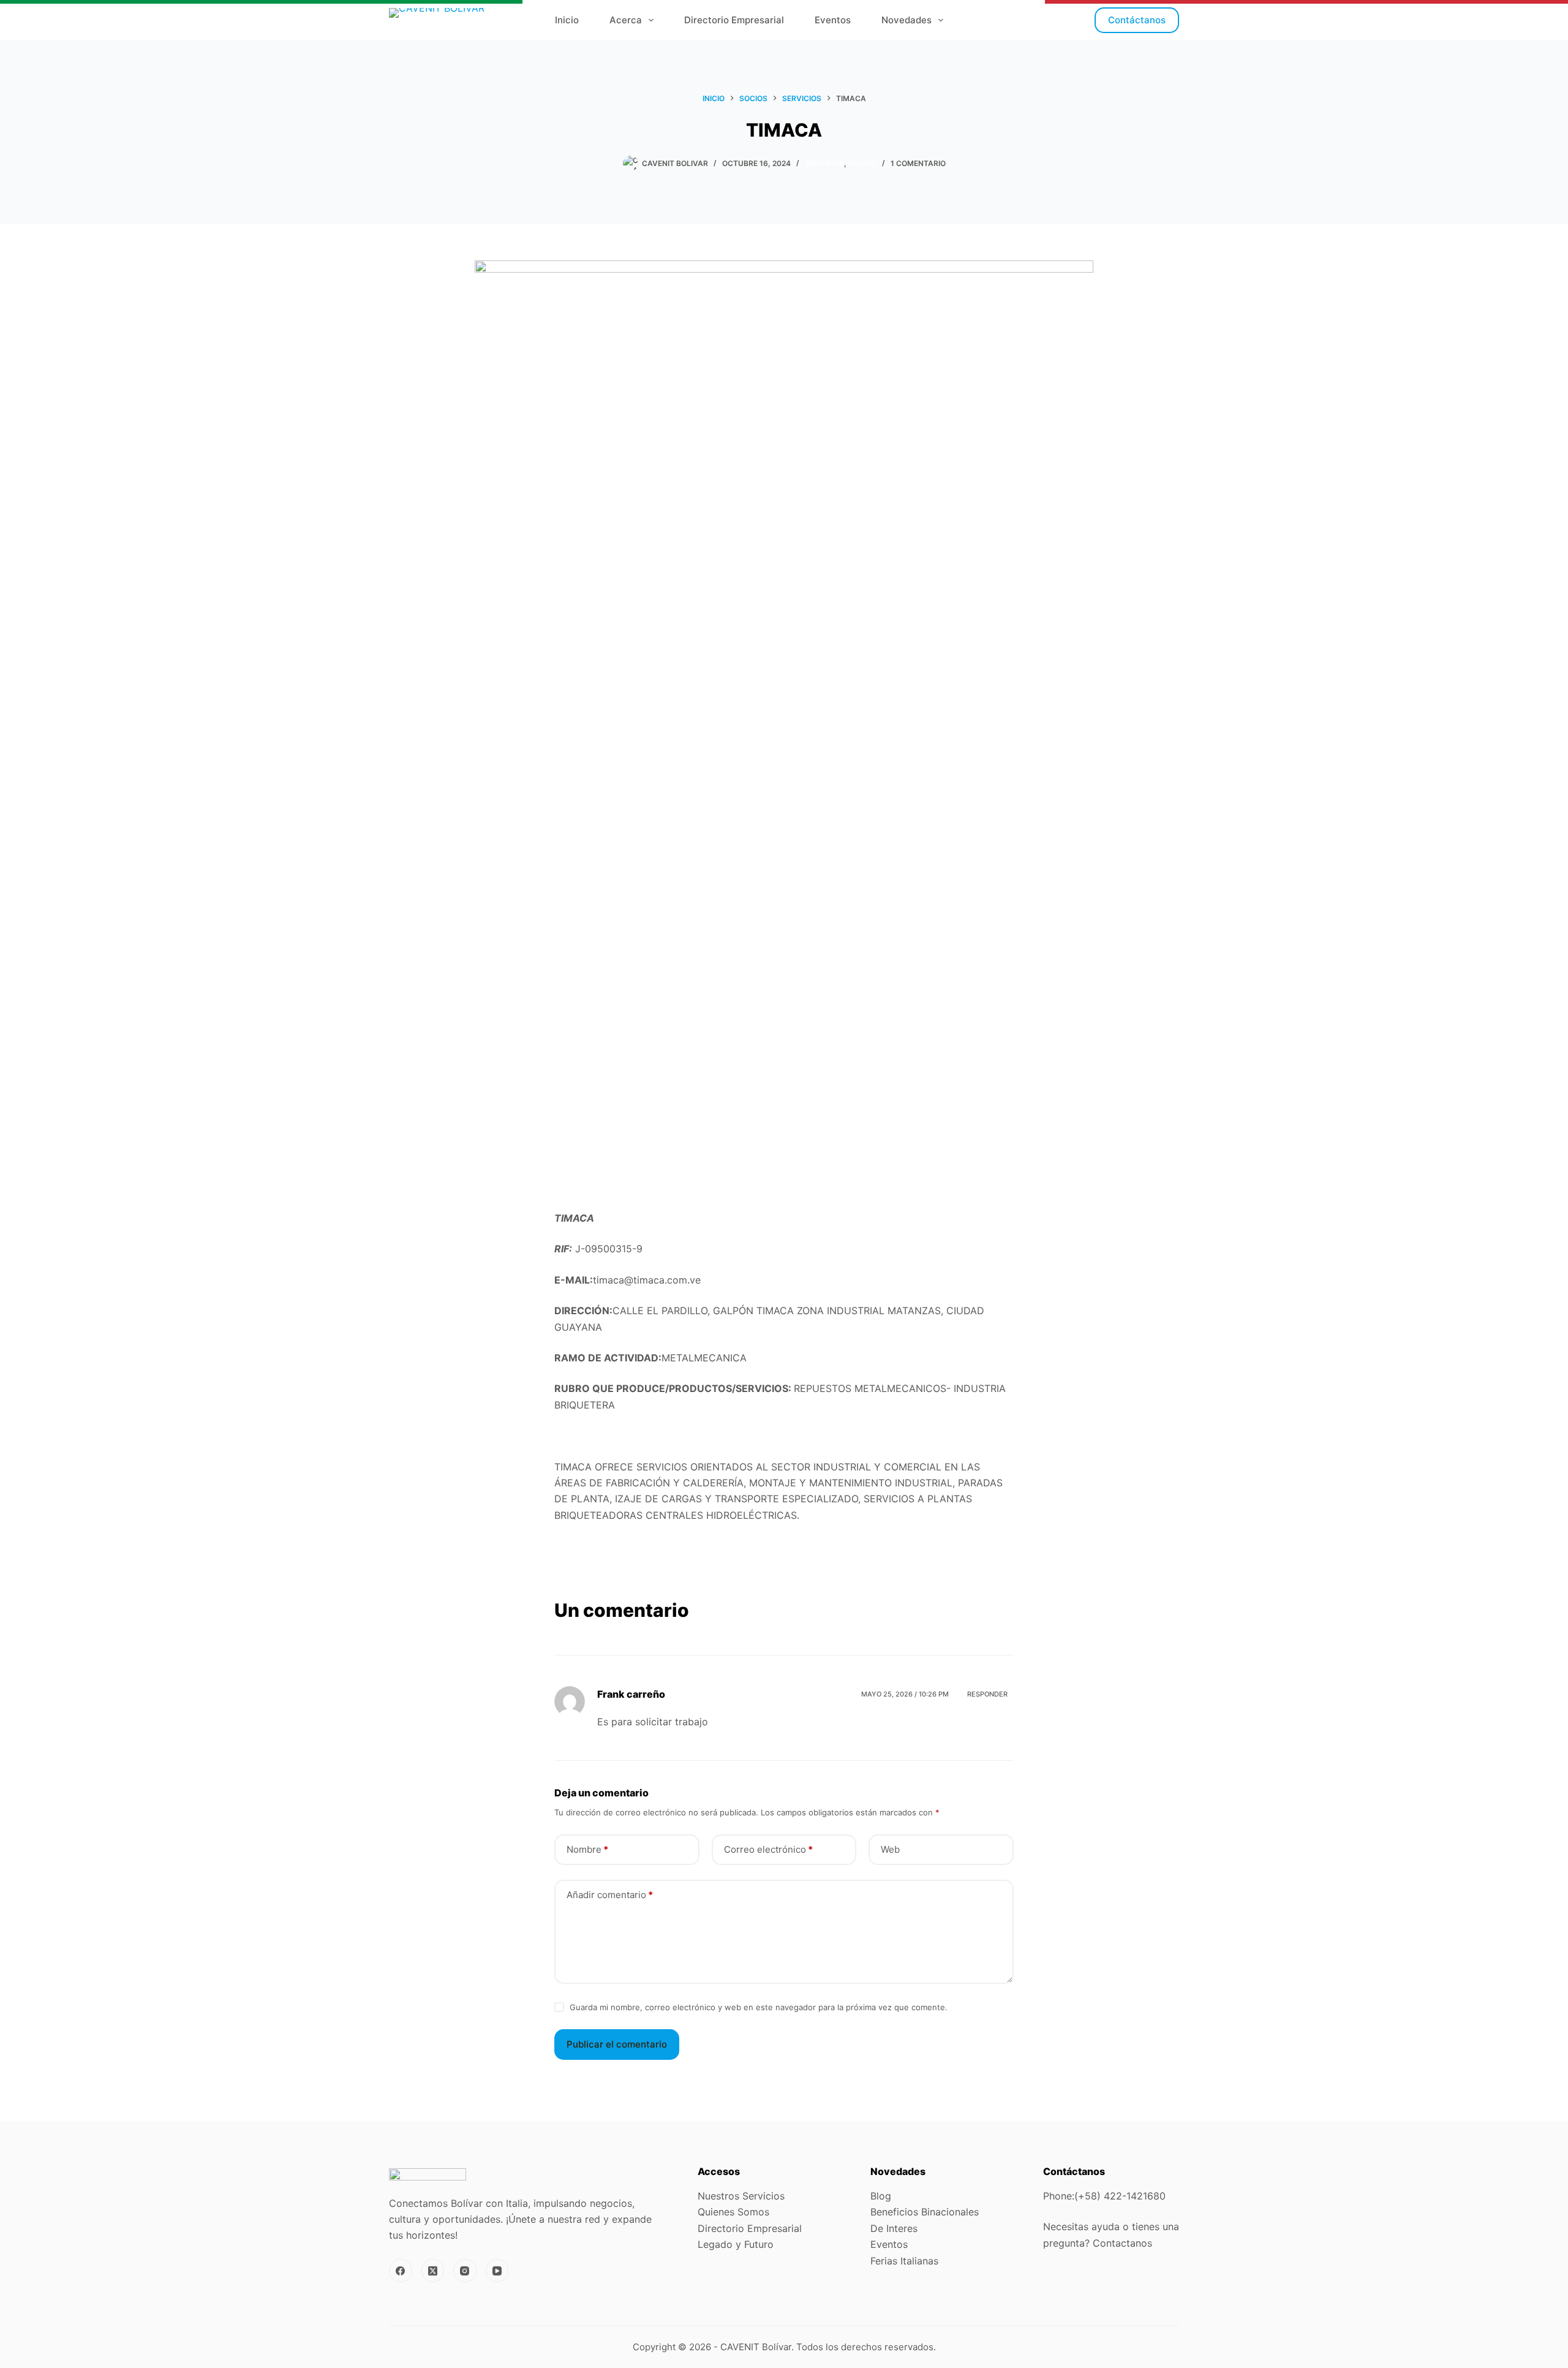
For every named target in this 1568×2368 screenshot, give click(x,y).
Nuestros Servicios (741, 2196)
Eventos (833, 20)
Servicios (824, 163)
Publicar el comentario (617, 2044)
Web (890, 1849)
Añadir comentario (610, 1895)
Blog (881, 2196)
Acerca (626, 20)
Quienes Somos (733, 2212)
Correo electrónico (768, 1849)
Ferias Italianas (904, 2261)
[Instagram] (465, 2271)
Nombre (587, 1849)
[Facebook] (401, 2271)
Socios (862, 163)
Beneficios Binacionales (925, 2212)
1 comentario (918, 163)
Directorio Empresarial (734, 20)
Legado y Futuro (737, 2244)
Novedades (907, 20)
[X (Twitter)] (433, 2271)
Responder (987, 1694)
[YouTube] (497, 2271)
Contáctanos (1137, 20)
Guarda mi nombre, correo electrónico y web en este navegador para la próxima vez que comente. (759, 2007)
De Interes (894, 2228)
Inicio (567, 20)
